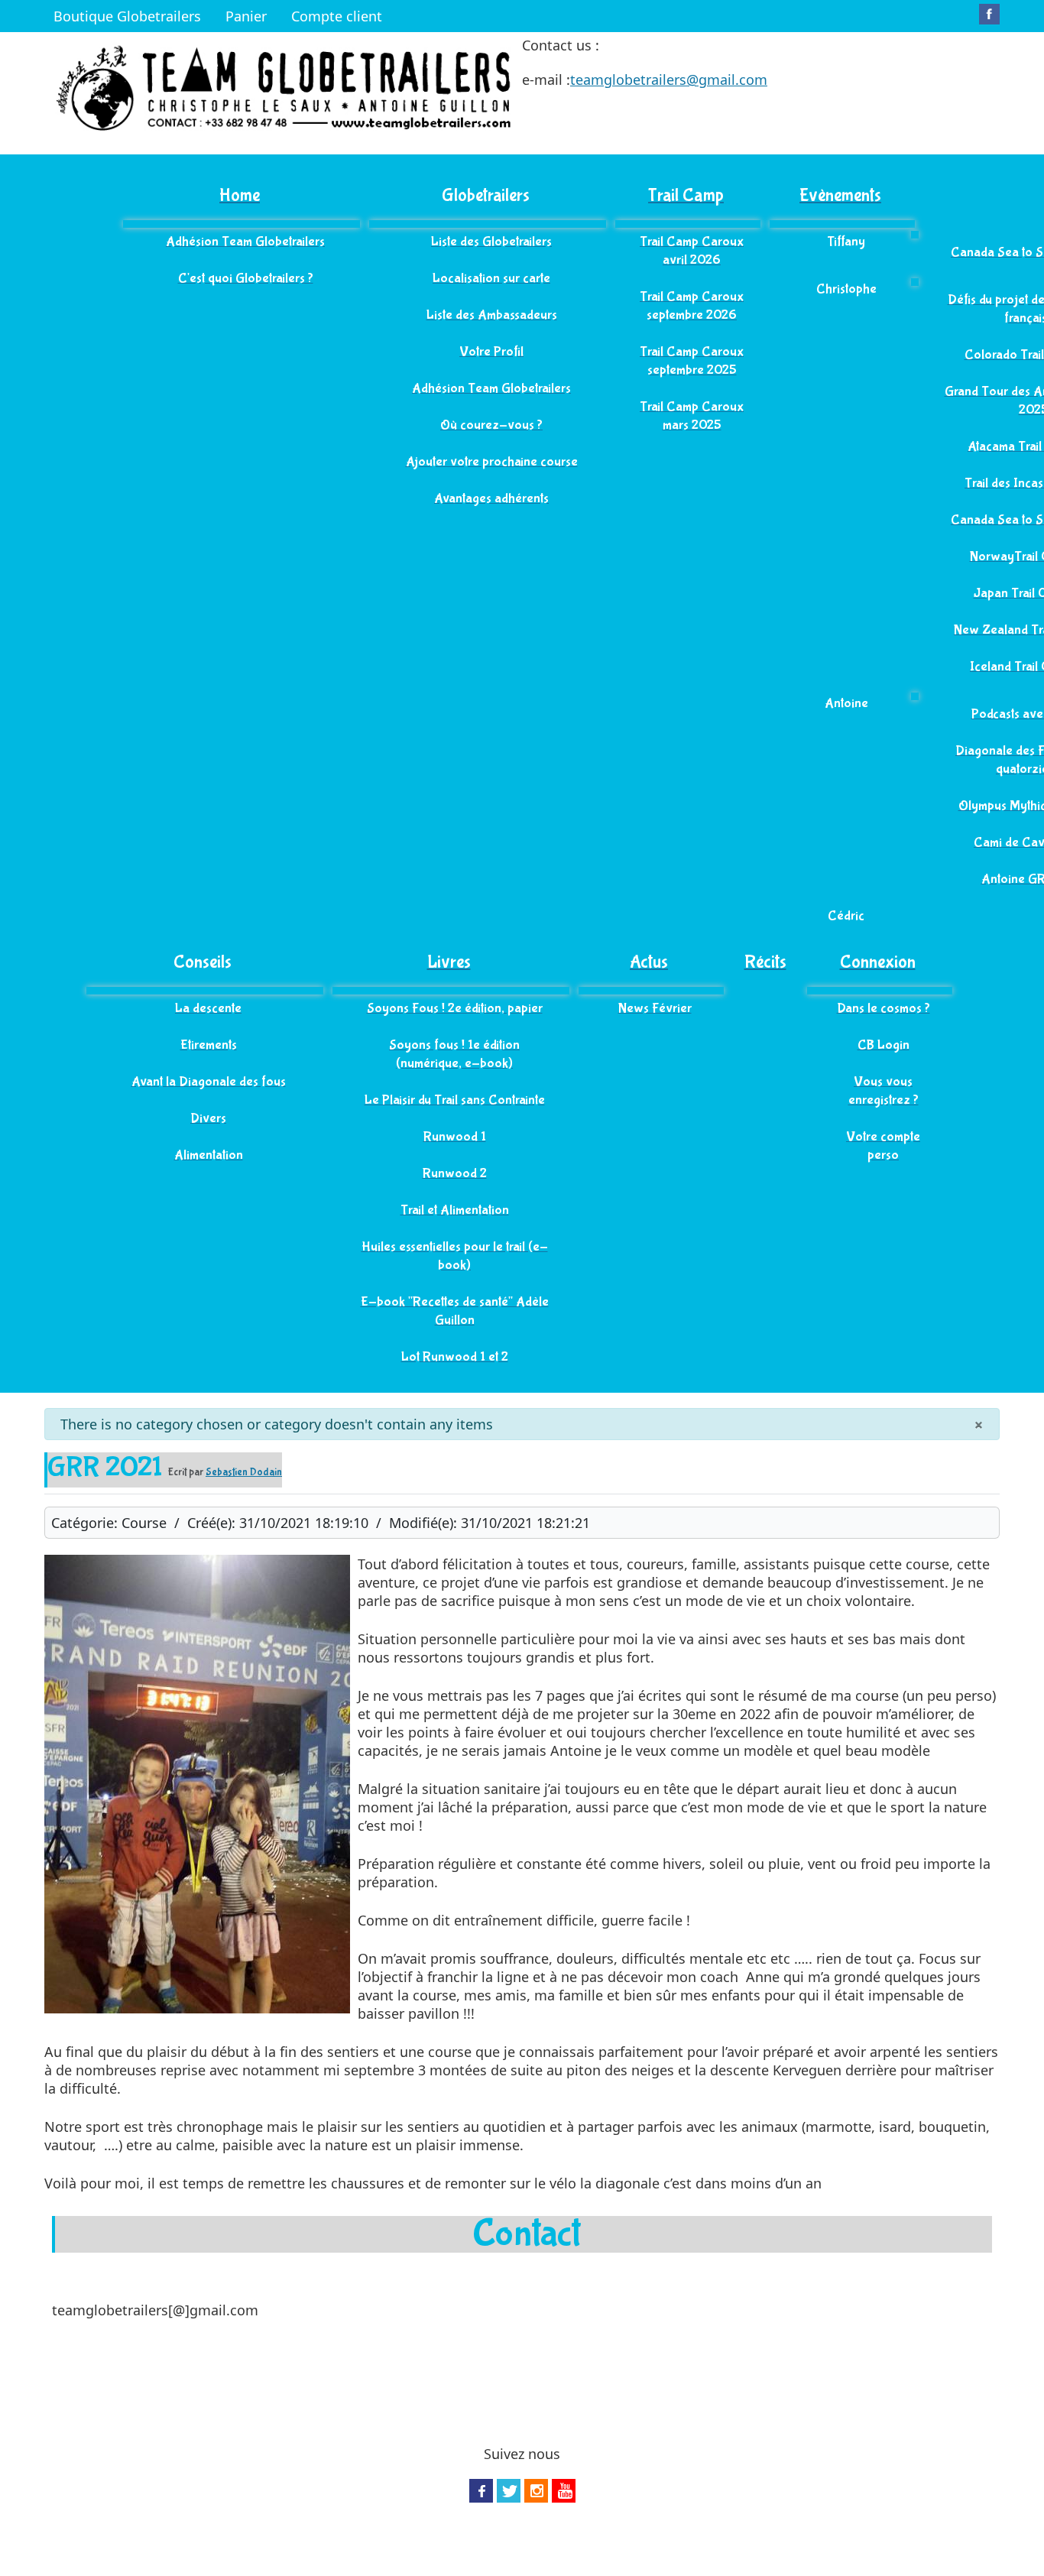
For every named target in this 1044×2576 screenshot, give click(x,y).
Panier (246, 16)
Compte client (337, 16)
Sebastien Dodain (244, 1472)
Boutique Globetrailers (127, 16)
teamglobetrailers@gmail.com (669, 79)
